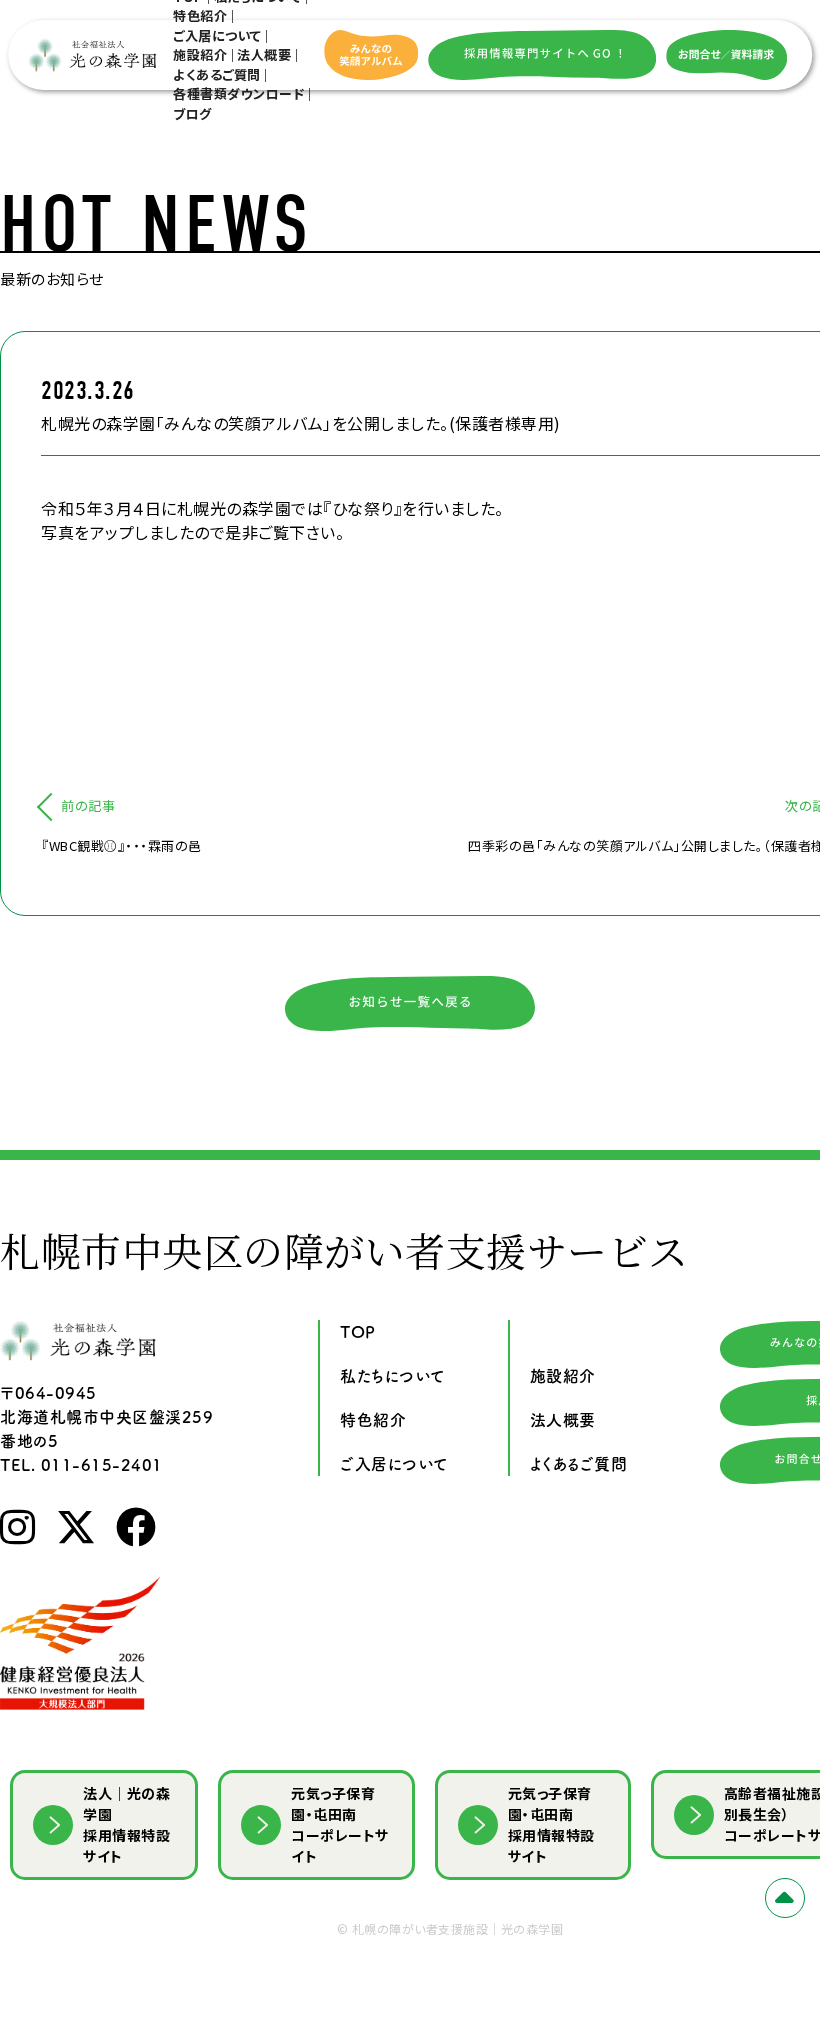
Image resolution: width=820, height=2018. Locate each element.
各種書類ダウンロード (238, 93)
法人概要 (264, 54)
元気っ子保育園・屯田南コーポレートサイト (340, 1824)
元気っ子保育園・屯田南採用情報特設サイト (551, 1824)
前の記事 (88, 805)
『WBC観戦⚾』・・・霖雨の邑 (121, 845)
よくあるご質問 (217, 74)
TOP (358, 1332)
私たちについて (392, 1376)
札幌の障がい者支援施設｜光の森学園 (458, 1928)
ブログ (192, 113)
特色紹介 (200, 15)
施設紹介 (200, 54)
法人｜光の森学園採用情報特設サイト (126, 1824)
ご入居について (217, 35)
